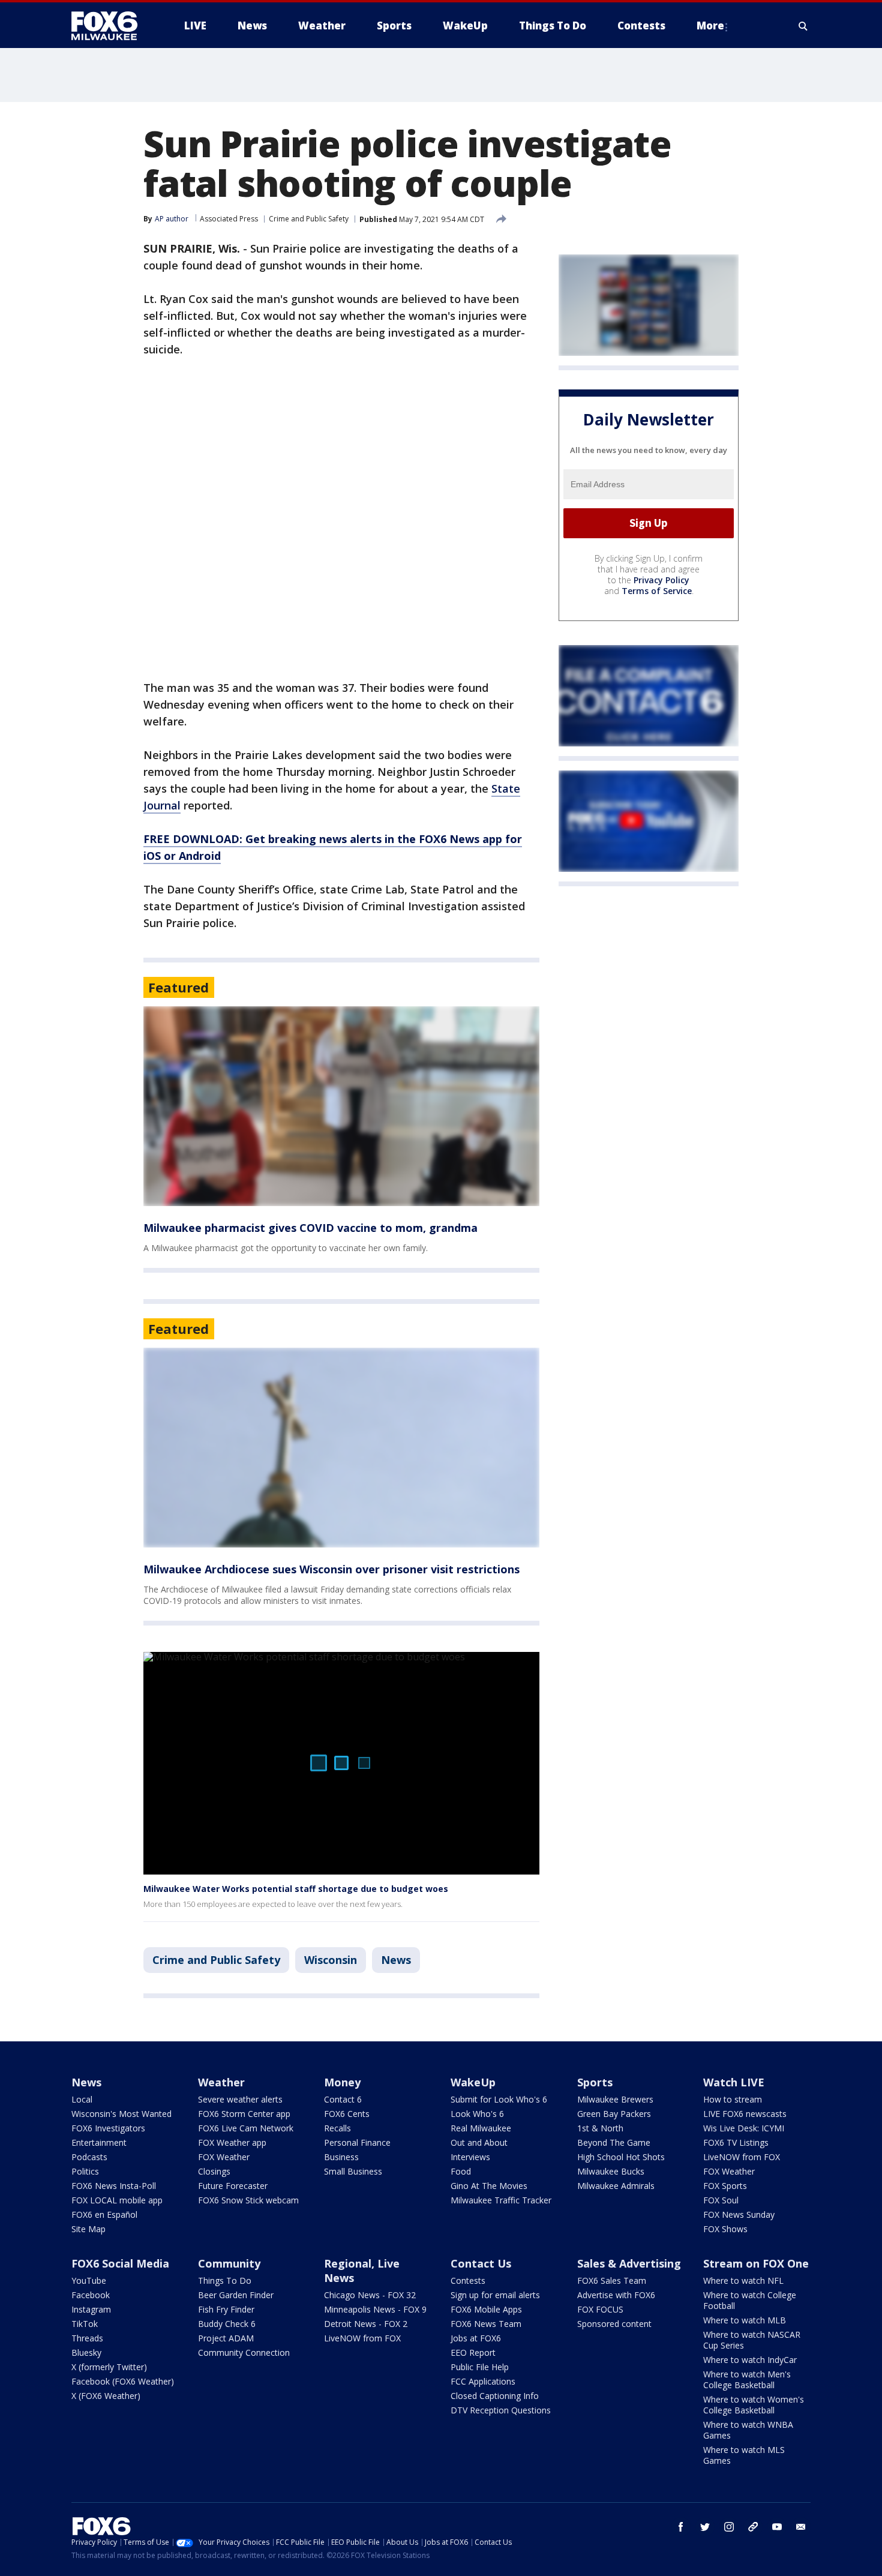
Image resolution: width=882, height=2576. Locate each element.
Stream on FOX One (756, 2263)
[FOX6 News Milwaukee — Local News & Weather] (111, 26)
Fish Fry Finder (226, 2309)
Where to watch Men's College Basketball (747, 2379)
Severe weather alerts (240, 2099)
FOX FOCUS (600, 2309)
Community (229, 2263)
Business (341, 2157)
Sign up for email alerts (495, 2295)
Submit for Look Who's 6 (499, 2099)
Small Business (353, 2171)
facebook (681, 2527)
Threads (87, 2338)
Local (82, 2099)
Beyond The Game (614, 2142)
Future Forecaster (233, 2186)
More (710, 26)
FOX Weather (224, 2157)
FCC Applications (483, 2381)
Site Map (88, 2229)
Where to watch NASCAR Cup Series (752, 2340)
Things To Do (225, 2280)
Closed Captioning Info (495, 2396)
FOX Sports (725, 2186)
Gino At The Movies (489, 2186)
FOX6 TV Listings (736, 2142)
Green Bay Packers (614, 2114)
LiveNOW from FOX (742, 2157)
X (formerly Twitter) (109, 2367)
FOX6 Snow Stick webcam (248, 2200)
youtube (777, 2527)
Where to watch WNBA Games (748, 2430)
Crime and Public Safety (309, 219)
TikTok (85, 2324)
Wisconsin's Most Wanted (121, 2114)
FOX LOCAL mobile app (117, 2200)
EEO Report (473, 2352)
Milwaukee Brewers (615, 2099)
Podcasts (89, 2157)
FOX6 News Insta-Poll (114, 2186)
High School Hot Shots (621, 2157)
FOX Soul (721, 2200)
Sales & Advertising (629, 2263)
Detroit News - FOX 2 (366, 2324)
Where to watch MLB (745, 2320)
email (801, 2527)
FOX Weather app (232, 2142)
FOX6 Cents (347, 2114)
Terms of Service (657, 591)
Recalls (337, 2128)
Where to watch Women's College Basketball (754, 2405)
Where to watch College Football (750, 2300)
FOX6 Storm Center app (244, 2114)
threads (753, 2527)
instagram (729, 2527)
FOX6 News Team (486, 2324)
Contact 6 (343, 2099)
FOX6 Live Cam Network (246, 2128)
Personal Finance (357, 2142)
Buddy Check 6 (227, 2324)
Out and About (479, 2142)
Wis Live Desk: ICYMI (744, 2128)
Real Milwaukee (481, 2128)
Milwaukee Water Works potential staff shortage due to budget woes (296, 1889)
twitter (705, 2527)
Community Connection (244, 2352)
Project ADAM (226, 2338)
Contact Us (481, 2263)
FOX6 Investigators (108, 2128)
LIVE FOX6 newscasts (745, 2114)
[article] (341, 1106)
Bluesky (86, 2352)
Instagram (91, 2309)
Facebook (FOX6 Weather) (123, 2381)
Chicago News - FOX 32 (370, 2295)
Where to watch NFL (743, 2280)
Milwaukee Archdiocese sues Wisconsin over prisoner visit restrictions (331, 1569)
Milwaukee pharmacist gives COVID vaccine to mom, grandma (310, 1228)
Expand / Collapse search (803, 26)
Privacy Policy (661, 580)
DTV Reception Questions (501, 2410)
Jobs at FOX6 (476, 2338)
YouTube (89, 2280)
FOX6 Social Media (120, 2263)
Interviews (470, 2157)
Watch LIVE (734, 2082)
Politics (85, 2171)
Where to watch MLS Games (744, 2455)
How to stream (733, 2099)
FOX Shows (725, 2229)
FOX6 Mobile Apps (486, 2309)
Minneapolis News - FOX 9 (375, 2309)
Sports (595, 2082)
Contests (468, 2280)
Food (461, 2171)
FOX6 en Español (104, 2214)
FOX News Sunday (739, 2214)
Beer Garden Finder (236, 2295)
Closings (214, 2171)
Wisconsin (331, 1960)
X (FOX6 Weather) (106, 2396)
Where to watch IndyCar (750, 2360)
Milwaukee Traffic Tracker (501, 2200)
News (396, 1960)
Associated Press (229, 219)
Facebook (91, 2295)
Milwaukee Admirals (616, 2186)
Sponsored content (614, 2324)
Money (342, 2082)
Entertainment (99, 2142)
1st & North (600, 2128)
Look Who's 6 (477, 2114)
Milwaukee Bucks (611, 2171)
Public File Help (480, 2367)
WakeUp (473, 2082)
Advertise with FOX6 (616, 2295)
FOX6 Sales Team (612, 2280)
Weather (221, 2082)
